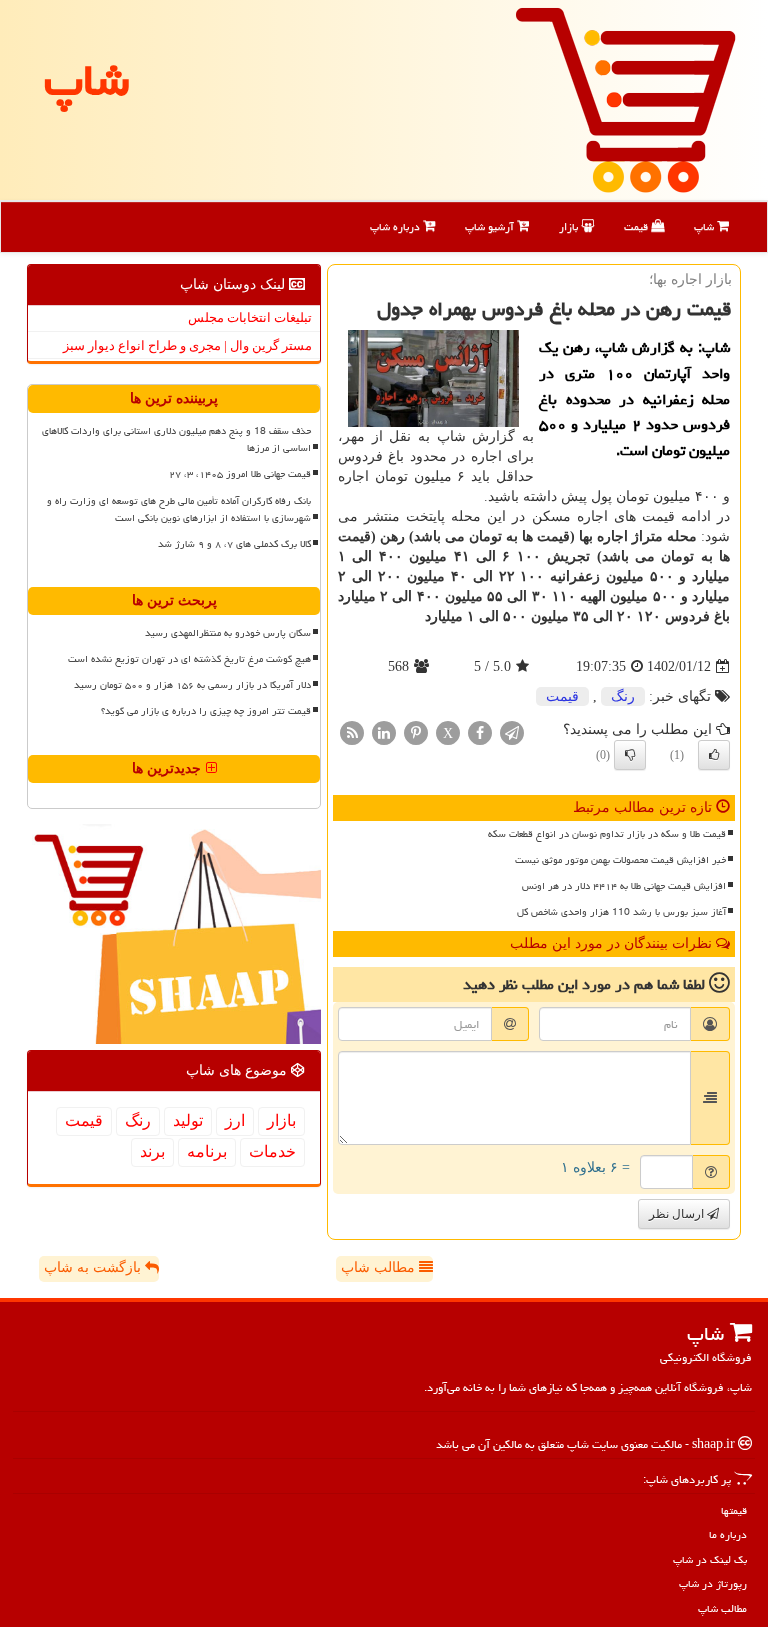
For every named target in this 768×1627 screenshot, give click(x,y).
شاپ (705, 226)
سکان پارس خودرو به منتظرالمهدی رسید (228, 633)
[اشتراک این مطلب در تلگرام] (512, 732)
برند (152, 1151)
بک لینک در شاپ (710, 1559)
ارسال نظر (678, 1214)
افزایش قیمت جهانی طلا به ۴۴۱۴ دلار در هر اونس (624, 886)
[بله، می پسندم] (714, 755)
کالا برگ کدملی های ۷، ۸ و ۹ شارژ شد (234, 544)
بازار (570, 226)
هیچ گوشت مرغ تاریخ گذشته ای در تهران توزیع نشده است (189, 659)
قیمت (637, 226)
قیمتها (734, 1510)
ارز (235, 1120)
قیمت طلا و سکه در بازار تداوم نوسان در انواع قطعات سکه (607, 834)
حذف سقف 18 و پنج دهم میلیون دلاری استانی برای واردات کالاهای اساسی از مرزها (176, 439)
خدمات (272, 1151)
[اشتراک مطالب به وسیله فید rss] (352, 732)
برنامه (207, 1151)
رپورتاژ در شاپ (713, 1583)
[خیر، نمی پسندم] (630, 755)
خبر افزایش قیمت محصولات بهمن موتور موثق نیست (620, 860)
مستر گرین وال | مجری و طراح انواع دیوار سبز (187, 345)
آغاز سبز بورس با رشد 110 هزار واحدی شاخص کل (621, 912)
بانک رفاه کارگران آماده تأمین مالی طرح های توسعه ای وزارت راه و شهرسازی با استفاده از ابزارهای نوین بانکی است (179, 509)
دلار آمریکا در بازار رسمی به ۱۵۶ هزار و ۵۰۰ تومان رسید (192, 685)
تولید (188, 1120)
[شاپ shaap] (625, 98)
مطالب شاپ (380, 1267)
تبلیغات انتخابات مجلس (250, 317)
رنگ (623, 696)
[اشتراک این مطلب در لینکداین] (384, 732)
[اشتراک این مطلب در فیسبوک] (480, 732)
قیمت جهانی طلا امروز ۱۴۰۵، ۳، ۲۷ (240, 474)
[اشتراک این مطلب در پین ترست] (416, 732)
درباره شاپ (396, 226)
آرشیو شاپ (491, 226)
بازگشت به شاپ (94, 1267)
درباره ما (728, 1534)
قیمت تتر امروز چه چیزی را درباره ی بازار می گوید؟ (206, 711)
